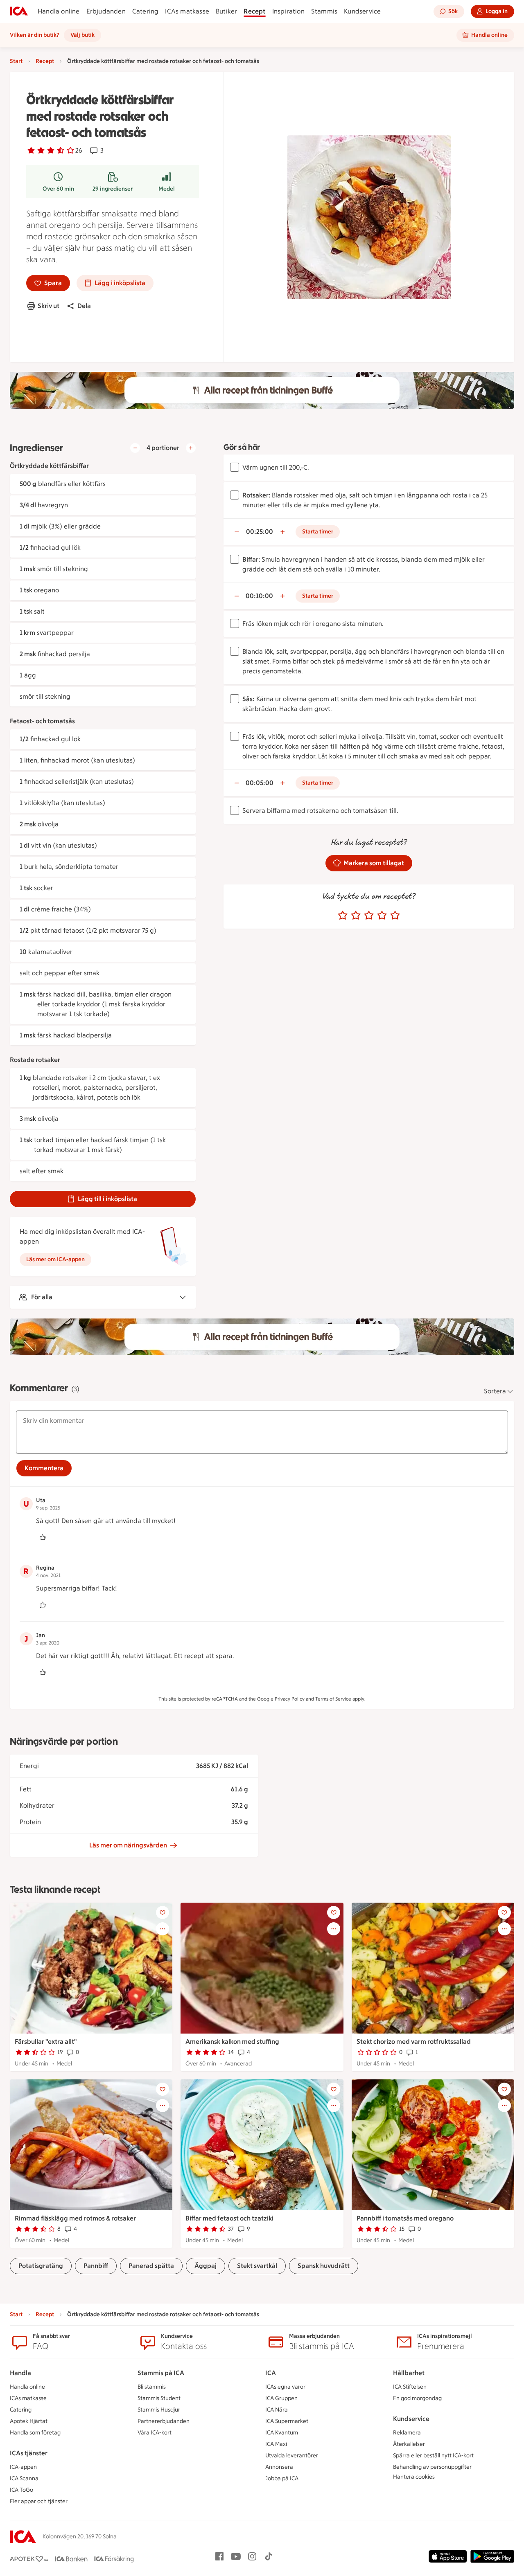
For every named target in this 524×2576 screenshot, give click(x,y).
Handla (20, 2373)
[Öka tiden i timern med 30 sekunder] (282, 532)
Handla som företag (35, 2433)
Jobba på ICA (282, 2478)
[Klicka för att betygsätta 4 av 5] (382, 916)
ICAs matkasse (187, 11)
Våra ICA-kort (155, 2433)
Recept (254, 11)
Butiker (226, 11)
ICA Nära (277, 2410)
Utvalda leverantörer (292, 2456)
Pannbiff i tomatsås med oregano (405, 2218)
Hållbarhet (409, 2373)
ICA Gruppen (281, 2398)
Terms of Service (333, 1699)
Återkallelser (409, 2444)
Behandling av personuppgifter (432, 2467)
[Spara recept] (163, 1912)
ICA (271, 2373)
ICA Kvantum (282, 2433)
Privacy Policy (290, 1699)
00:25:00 (260, 532)
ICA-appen (23, 2467)
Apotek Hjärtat (29, 2421)
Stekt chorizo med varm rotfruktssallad (414, 2042)
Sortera (495, 1391)
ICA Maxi (276, 2444)
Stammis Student (159, 2398)
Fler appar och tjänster (39, 2501)
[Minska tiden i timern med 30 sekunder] (237, 532)
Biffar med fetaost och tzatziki (229, 2218)
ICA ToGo (21, 2490)
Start (16, 61)
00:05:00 (260, 783)
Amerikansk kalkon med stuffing (232, 2042)
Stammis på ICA (161, 2373)
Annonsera (279, 2467)
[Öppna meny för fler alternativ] (163, 1929)
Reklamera (407, 2433)
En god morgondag (417, 2398)
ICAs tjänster (29, 2453)
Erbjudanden (106, 11)
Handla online (59, 11)
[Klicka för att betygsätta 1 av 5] (343, 916)
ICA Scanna (24, 2478)
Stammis (324, 11)
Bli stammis (152, 2387)
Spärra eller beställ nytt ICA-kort (433, 2456)
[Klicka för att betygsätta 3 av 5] (369, 916)
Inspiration (288, 11)
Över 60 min (58, 189)
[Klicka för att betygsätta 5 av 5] (395, 916)
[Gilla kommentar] (43, 1537)
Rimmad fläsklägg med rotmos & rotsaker (75, 2218)
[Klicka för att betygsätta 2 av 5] (356, 916)
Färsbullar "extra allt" (46, 2042)
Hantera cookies (414, 2477)
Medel (167, 189)
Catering (146, 11)
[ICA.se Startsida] (19, 11)
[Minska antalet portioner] (135, 448)
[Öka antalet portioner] (191, 448)
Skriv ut (49, 306)
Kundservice (362, 11)
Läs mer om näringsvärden (128, 1845)
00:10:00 (259, 596)
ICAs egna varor (285, 2387)
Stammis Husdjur (159, 2410)
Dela (84, 306)
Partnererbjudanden (164, 2421)
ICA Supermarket (287, 2421)
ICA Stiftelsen (410, 2387)
